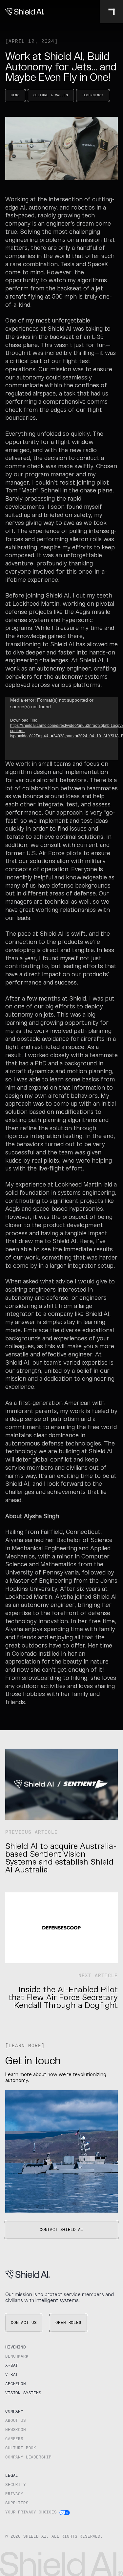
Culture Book (21, 2448)
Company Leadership (28, 2457)
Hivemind (16, 2347)
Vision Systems (23, 2393)
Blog (15, 95)
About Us (16, 2421)
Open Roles (68, 2323)
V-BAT (12, 2375)
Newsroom (16, 2430)
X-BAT (12, 2366)
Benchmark (17, 2357)
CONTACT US (24, 2323)
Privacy (14, 2494)
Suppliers (17, 2503)
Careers (14, 2439)
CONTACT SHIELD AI (61, 2230)
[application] (61, 729)
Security (16, 2485)
